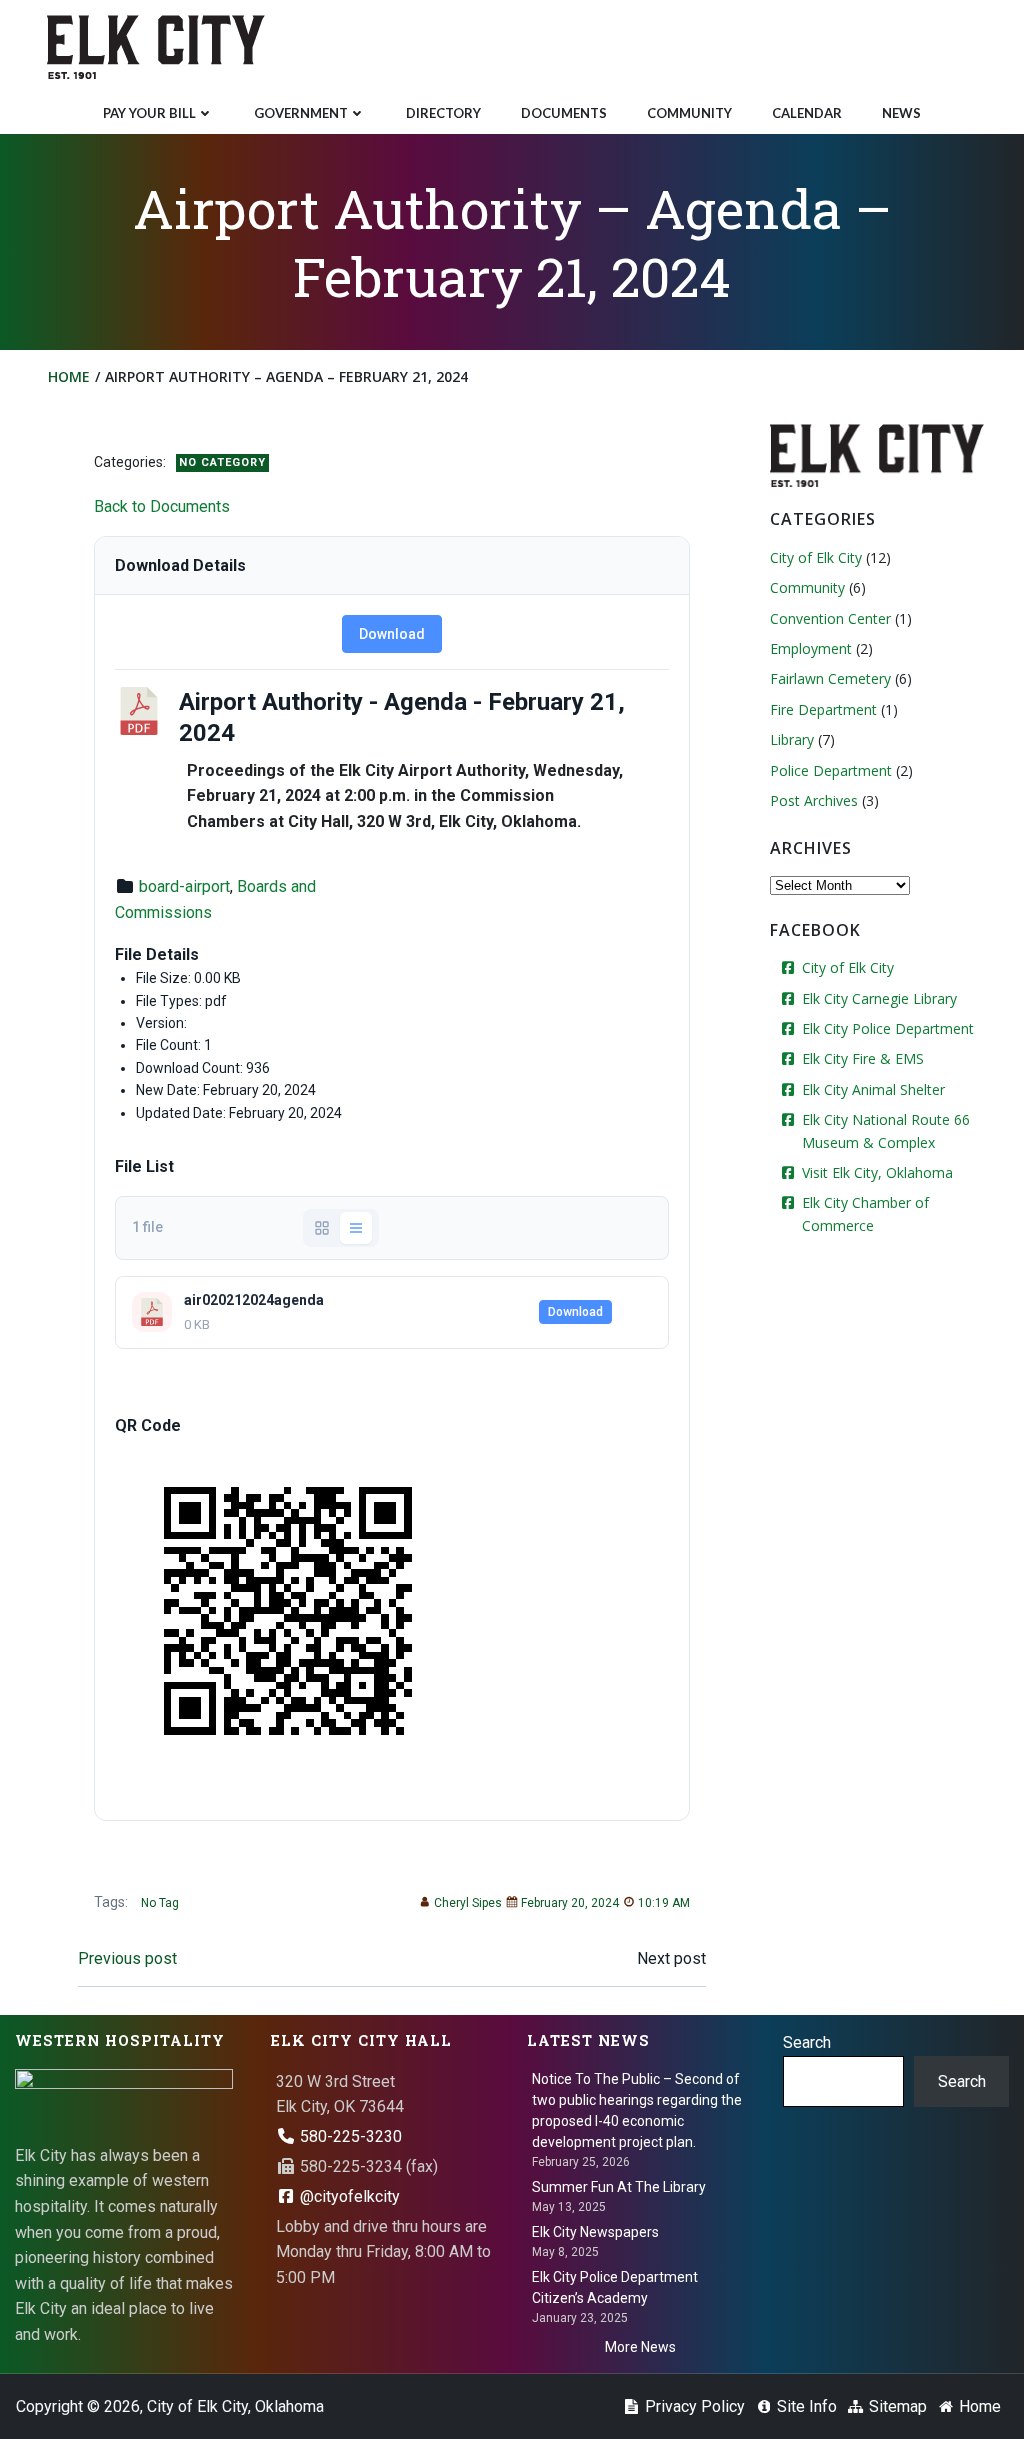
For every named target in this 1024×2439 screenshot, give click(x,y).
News (901, 113)
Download (392, 634)
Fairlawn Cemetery (830, 678)
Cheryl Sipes (468, 1903)
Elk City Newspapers (595, 2232)
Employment (811, 648)
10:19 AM (664, 1903)
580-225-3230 (349, 2136)
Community (689, 113)
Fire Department (823, 709)
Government (301, 113)
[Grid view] (322, 1228)
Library (792, 739)
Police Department (831, 770)
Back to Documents (162, 506)
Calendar (807, 113)
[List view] (356, 1228)
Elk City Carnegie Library (879, 998)
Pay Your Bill (149, 113)
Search (807, 2042)
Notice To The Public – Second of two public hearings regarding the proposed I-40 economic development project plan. (637, 2110)
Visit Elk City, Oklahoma (877, 1172)
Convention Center (830, 618)
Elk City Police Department (888, 1028)
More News (640, 2347)
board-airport (184, 886)
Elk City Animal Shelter (873, 1089)
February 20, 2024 (570, 1903)
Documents (564, 113)
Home (69, 376)
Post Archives (814, 800)
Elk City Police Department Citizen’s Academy (615, 2287)
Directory (443, 113)
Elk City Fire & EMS (863, 1058)
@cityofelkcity (348, 2196)
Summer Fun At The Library (619, 2187)
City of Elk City (816, 557)
